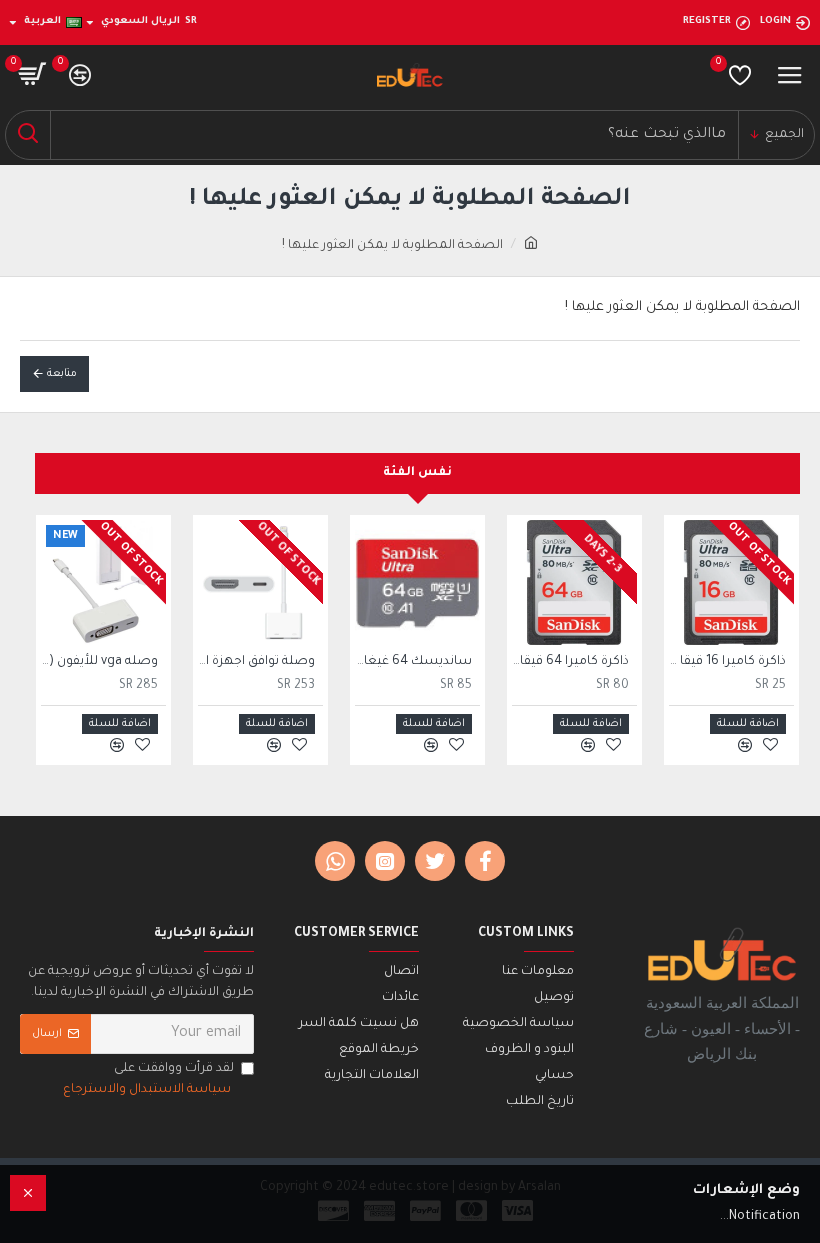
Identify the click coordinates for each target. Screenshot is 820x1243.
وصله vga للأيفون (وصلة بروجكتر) (99, 662)
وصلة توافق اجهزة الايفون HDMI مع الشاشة (256, 662)
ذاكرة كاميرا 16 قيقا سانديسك (727, 662)
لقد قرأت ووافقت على (148, 1079)
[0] (740, 75)
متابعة (62, 374)
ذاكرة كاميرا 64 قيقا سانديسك (570, 662)
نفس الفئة (417, 473)
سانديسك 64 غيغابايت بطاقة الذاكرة (413, 662)
